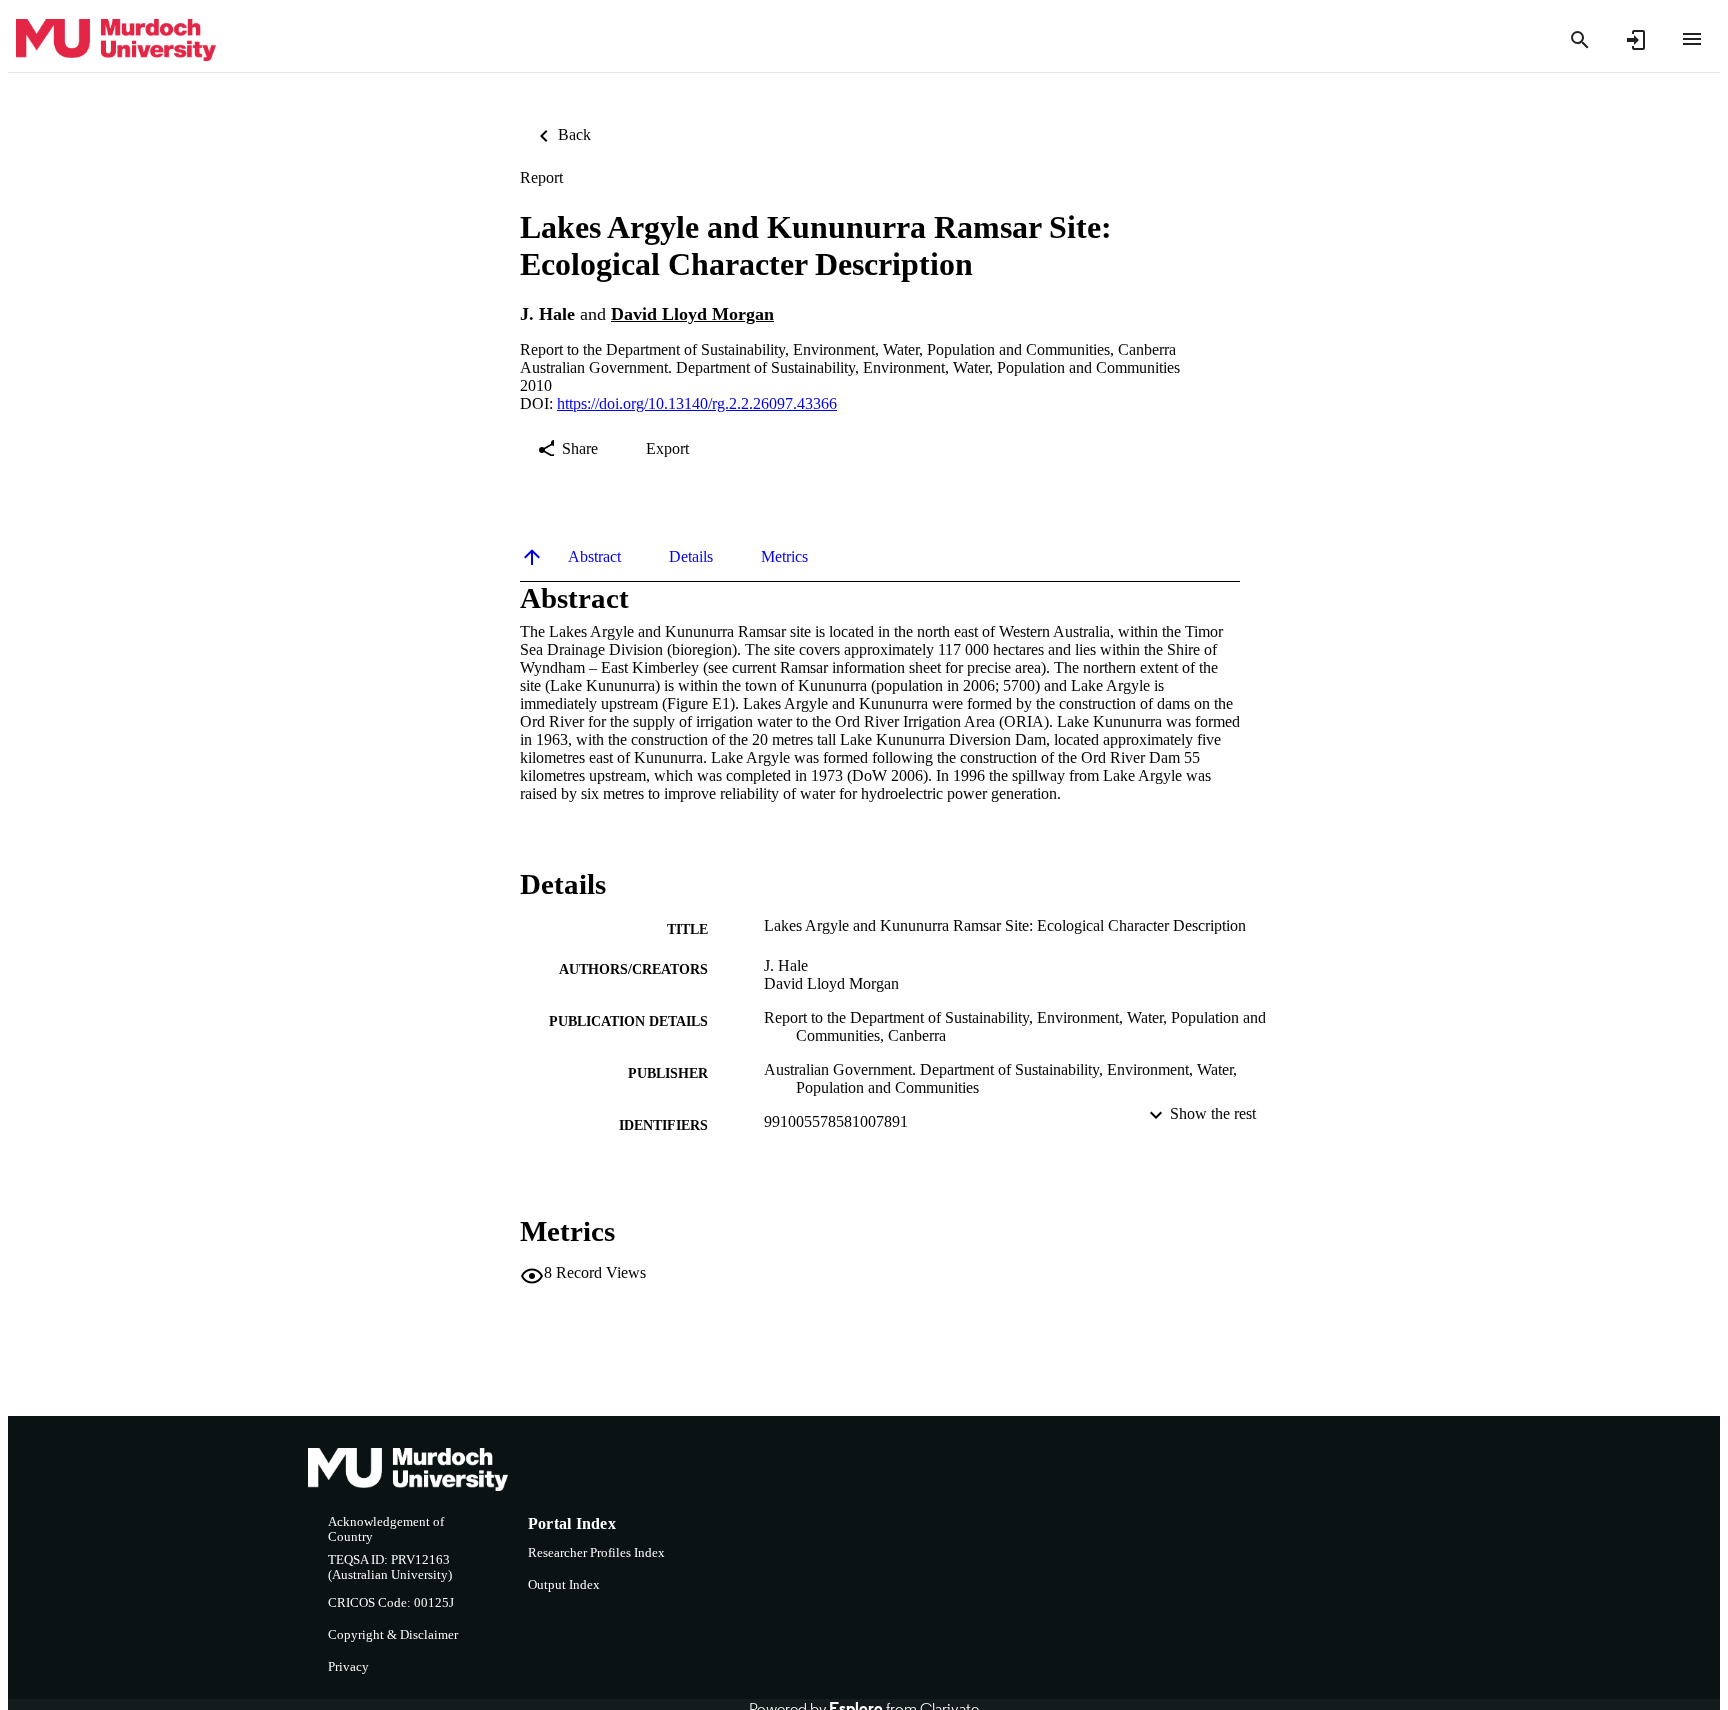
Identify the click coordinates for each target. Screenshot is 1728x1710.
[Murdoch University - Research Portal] (116, 40)
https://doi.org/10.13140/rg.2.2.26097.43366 (697, 403)
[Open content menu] (1692, 39)
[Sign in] (1636, 40)
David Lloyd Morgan (692, 314)
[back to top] (532, 557)
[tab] (594, 557)
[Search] (1580, 40)
